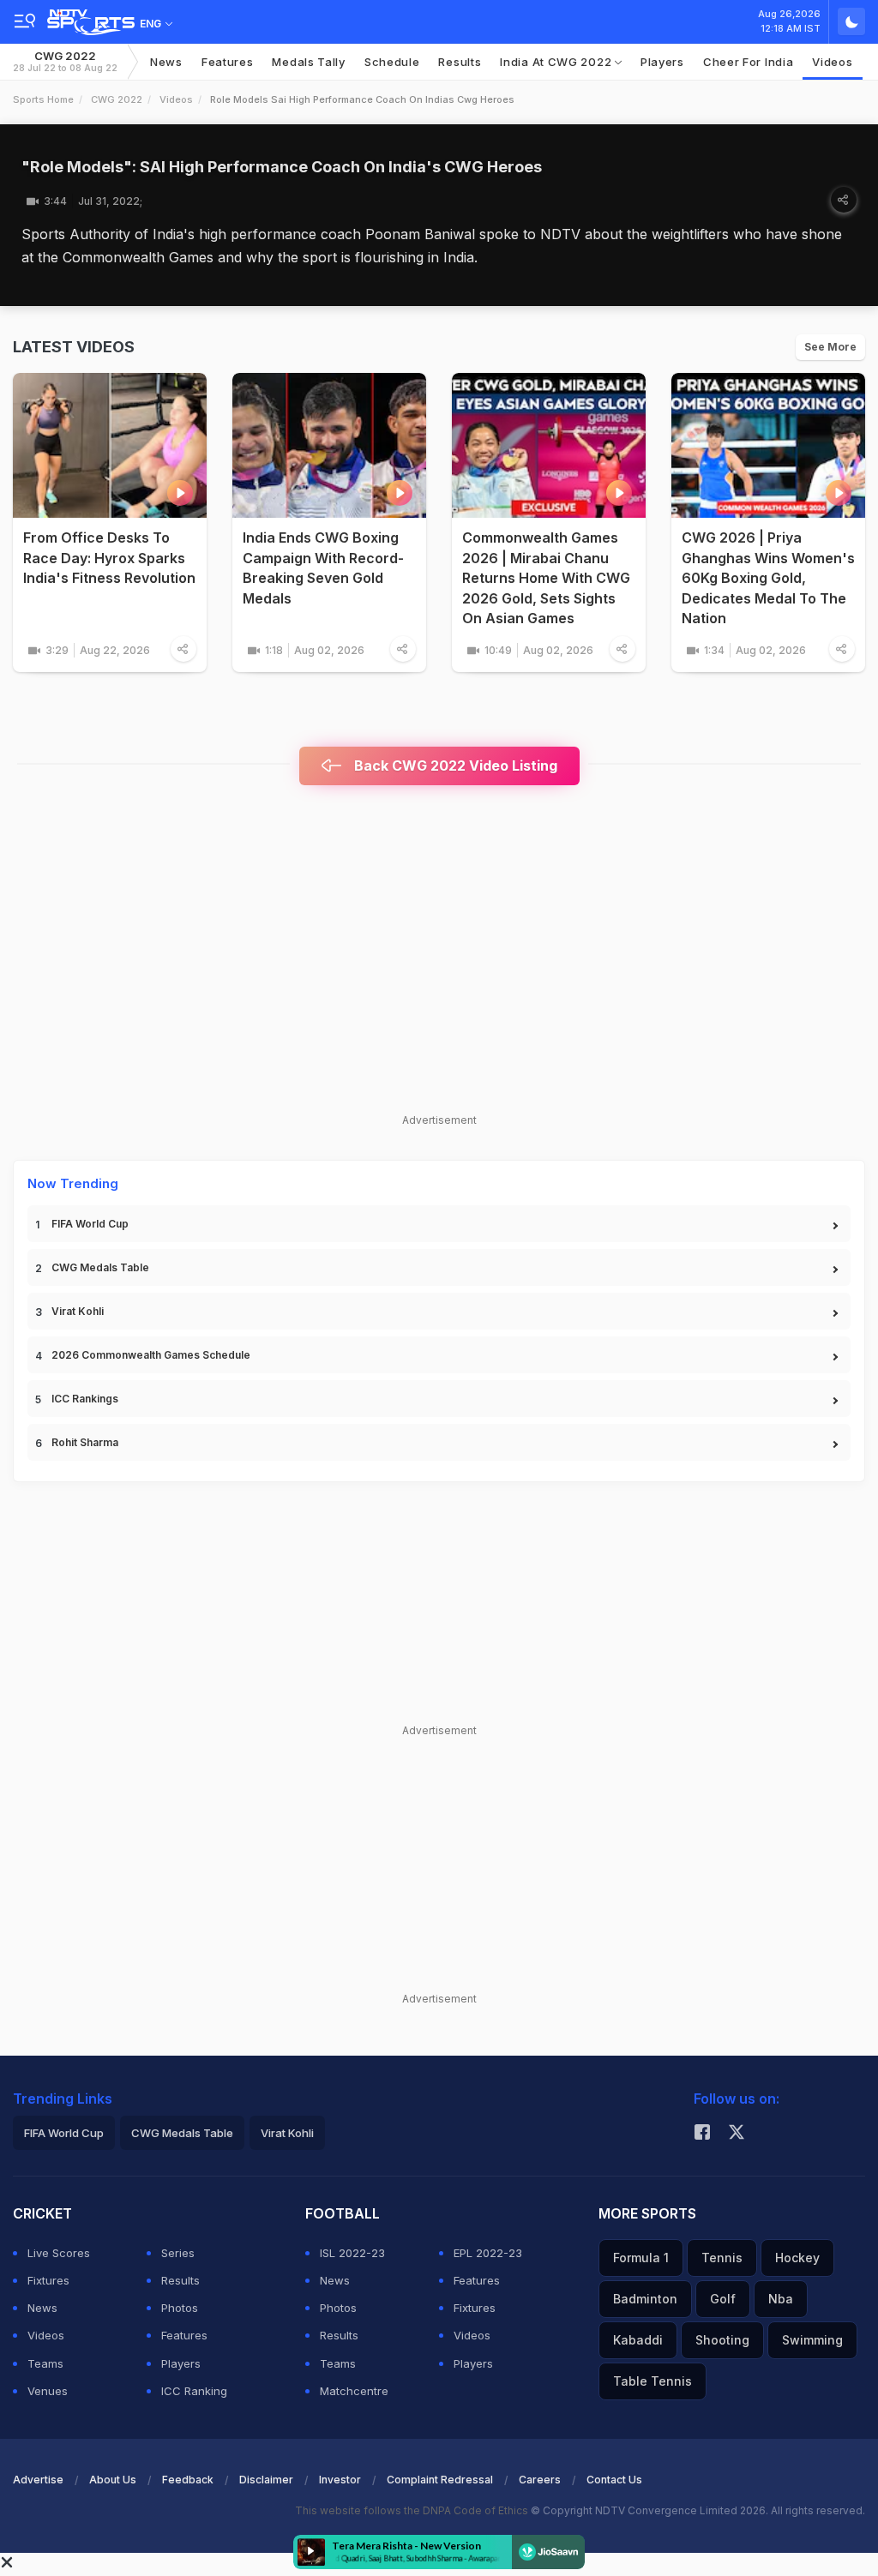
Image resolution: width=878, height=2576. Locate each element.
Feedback (188, 2480)
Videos (832, 62)
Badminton (645, 2299)
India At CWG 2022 (557, 62)
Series (178, 2253)
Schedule (392, 62)
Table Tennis (652, 2381)
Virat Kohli (78, 1311)
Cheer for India (749, 62)
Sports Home (43, 99)
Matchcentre (354, 2391)
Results (460, 62)
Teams (45, 2363)
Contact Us (614, 2480)
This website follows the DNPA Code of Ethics (413, 2510)
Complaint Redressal (440, 2480)
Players (662, 62)
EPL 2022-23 (488, 2253)
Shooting (722, 2340)
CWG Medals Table (100, 1267)
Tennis (722, 2258)
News (166, 62)
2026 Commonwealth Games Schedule (151, 1355)
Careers (540, 2480)
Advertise (38, 2480)
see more (830, 347)
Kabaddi (638, 2340)
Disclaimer (266, 2480)
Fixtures (48, 2280)
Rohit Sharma (85, 1442)
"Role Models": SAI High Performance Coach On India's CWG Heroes (282, 167)
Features (228, 62)
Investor (340, 2480)
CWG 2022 (65, 61)
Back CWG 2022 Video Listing (454, 766)
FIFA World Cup (90, 1224)
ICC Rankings (85, 1399)
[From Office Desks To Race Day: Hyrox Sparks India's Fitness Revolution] (110, 446)
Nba (781, 2299)
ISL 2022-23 (352, 2253)
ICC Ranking (194, 2391)
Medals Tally (308, 62)
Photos (180, 2308)
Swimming (812, 2340)
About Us (113, 2480)
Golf (723, 2299)
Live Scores (59, 2253)
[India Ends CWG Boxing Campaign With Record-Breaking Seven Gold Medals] (329, 446)
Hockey (797, 2258)
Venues (48, 2391)
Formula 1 (641, 2258)
